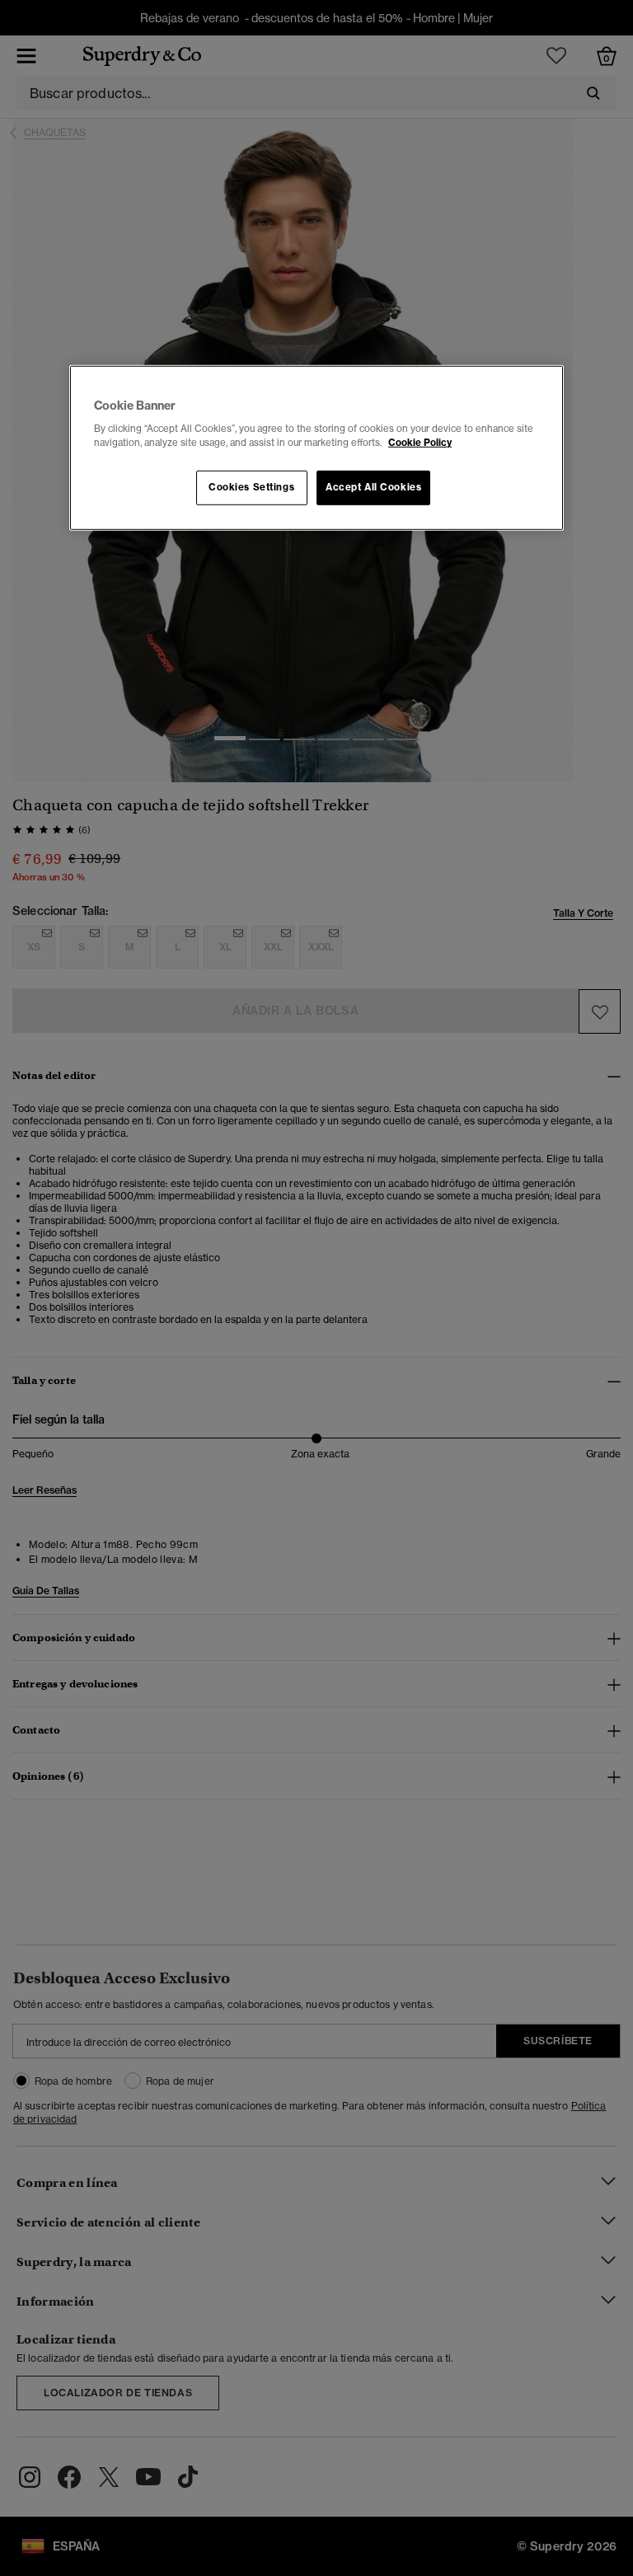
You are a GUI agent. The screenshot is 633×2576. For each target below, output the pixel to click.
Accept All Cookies (373, 487)
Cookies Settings (251, 487)
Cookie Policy (420, 443)
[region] (316, 448)
